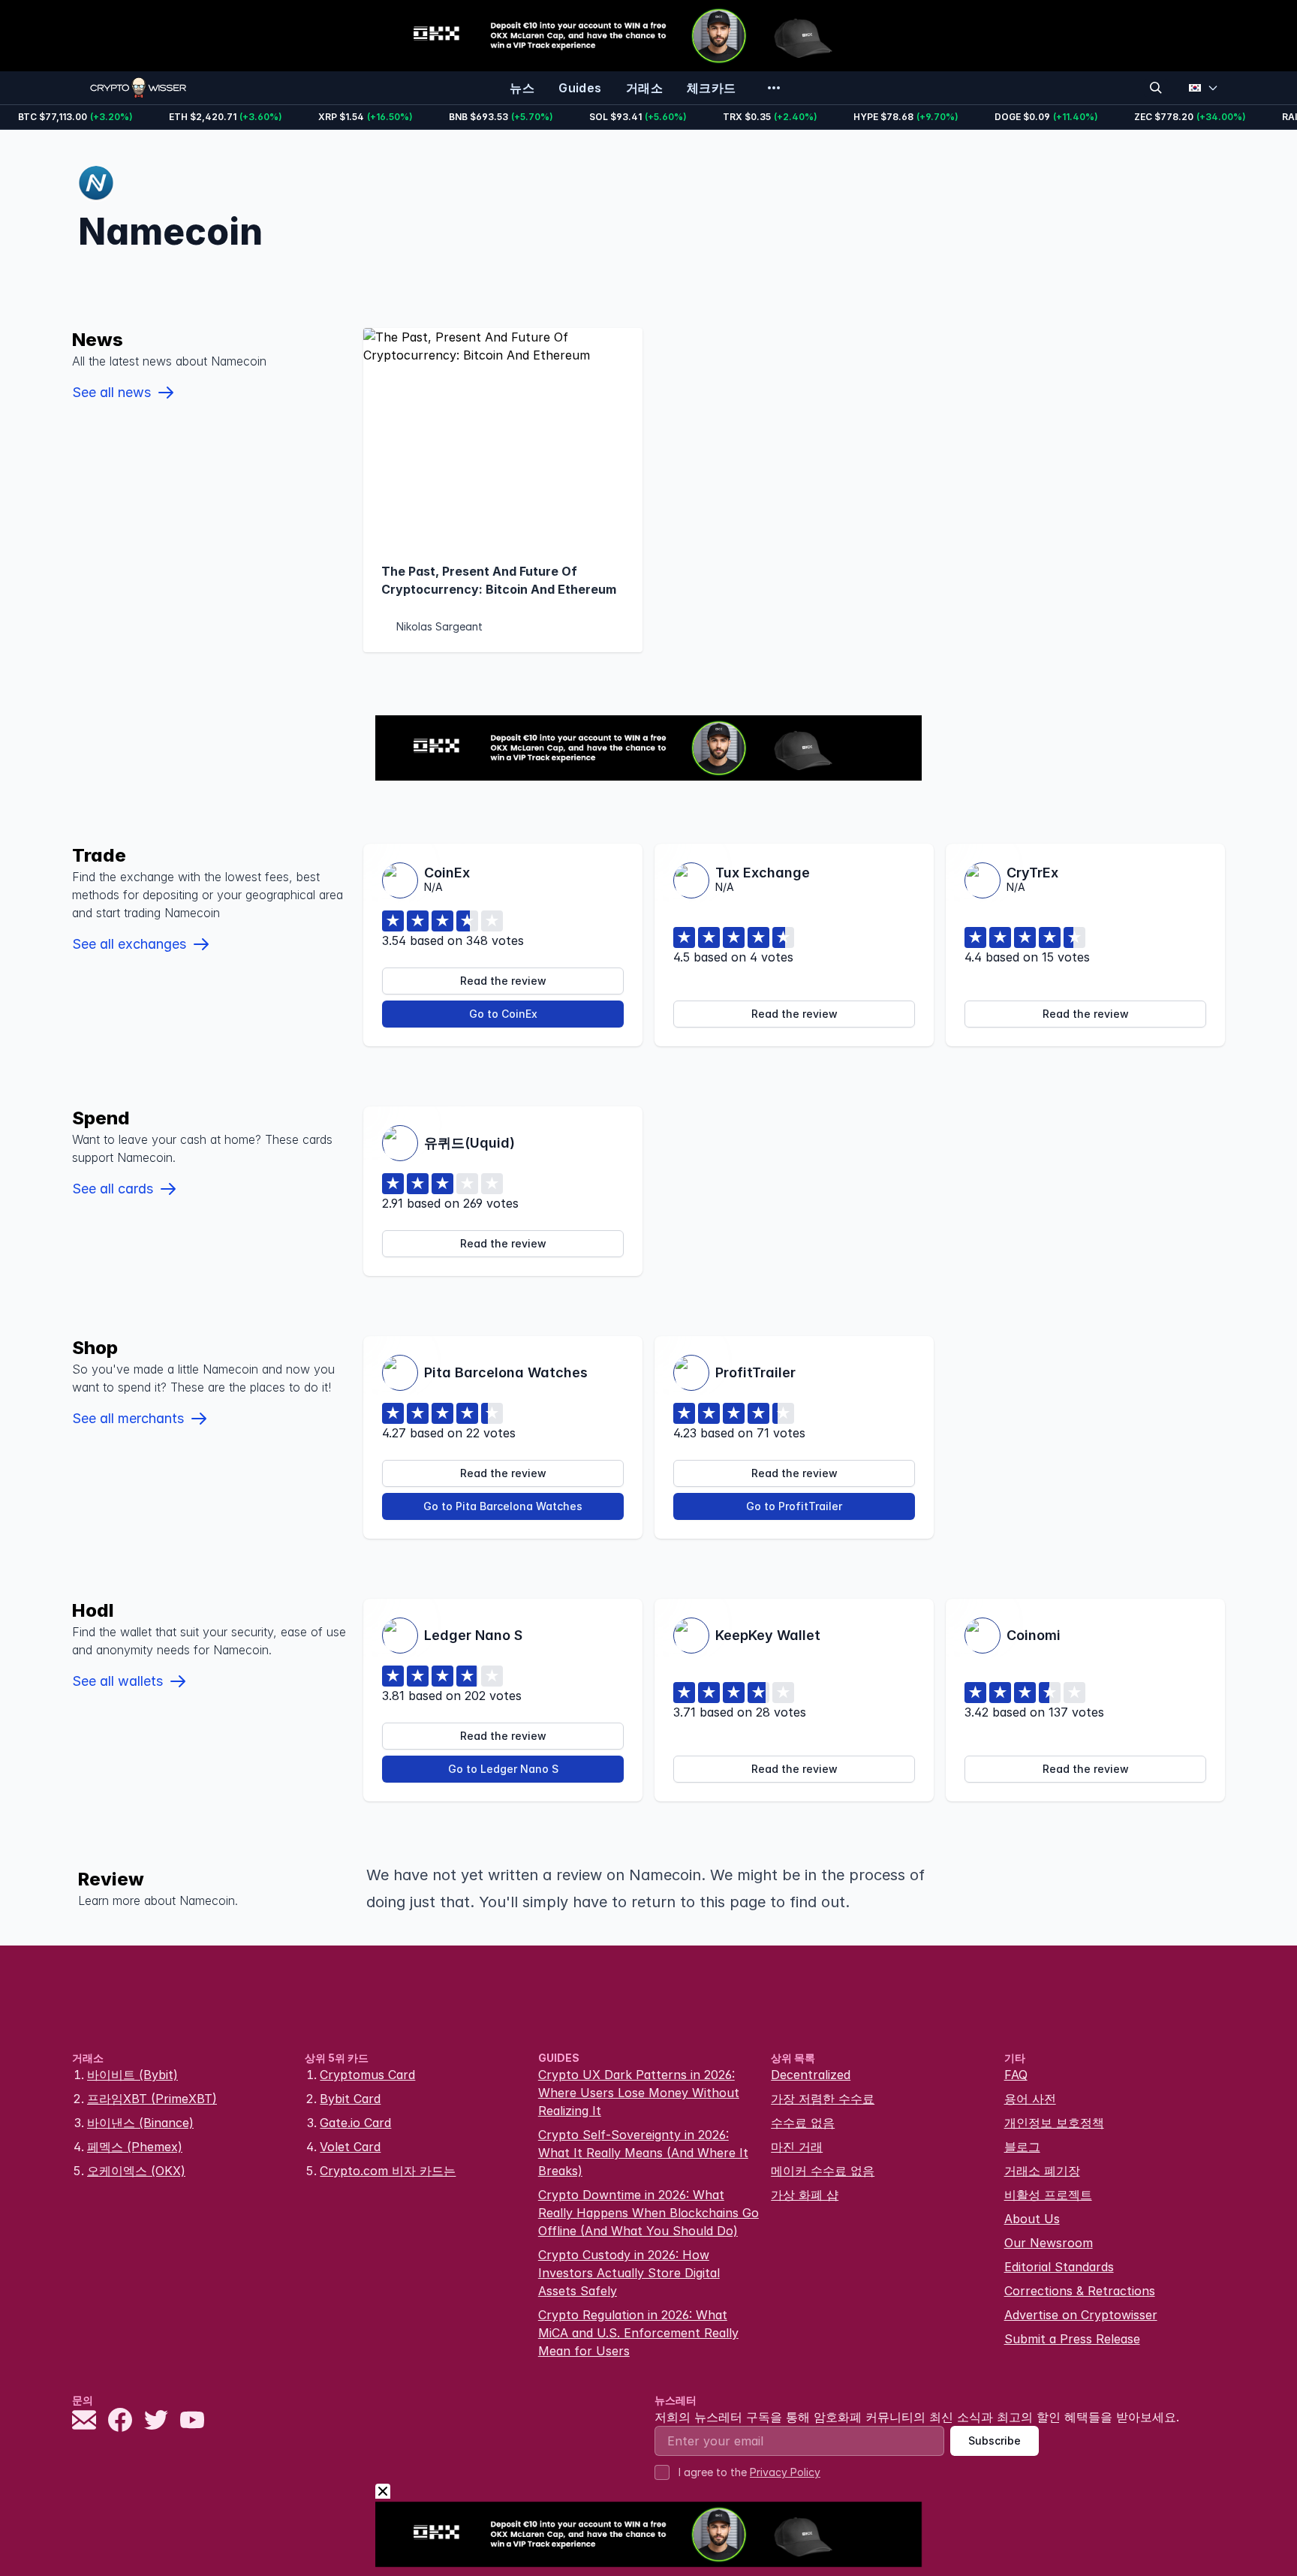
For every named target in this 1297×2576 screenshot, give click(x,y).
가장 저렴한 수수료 (823, 2099)
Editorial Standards (1059, 2267)
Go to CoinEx (503, 1014)
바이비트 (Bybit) (132, 2075)
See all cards (113, 1189)
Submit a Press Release (1072, 2339)
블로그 (1022, 2147)
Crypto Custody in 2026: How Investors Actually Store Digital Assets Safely (629, 2273)
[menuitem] (522, 88)
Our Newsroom (1049, 2243)
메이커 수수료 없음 (823, 2171)
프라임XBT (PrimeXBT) (152, 2099)
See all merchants (128, 1418)
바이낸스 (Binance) (140, 2123)
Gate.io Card (355, 2123)
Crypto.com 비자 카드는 (388, 2171)
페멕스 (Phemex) (135, 2147)
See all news (111, 392)
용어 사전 (1030, 2099)
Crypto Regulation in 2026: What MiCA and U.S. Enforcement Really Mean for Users (638, 2333)
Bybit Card (350, 2099)
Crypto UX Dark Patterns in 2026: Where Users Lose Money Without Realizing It (639, 2093)
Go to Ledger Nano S (503, 1769)
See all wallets (117, 1681)
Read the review (503, 981)
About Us (1032, 2219)
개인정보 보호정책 (1054, 2123)
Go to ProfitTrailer (794, 1506)
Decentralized (811, 2075)
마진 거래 (797, 2147)
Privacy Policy (785, 2472)
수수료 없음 (803, 2123)
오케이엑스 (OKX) (136, 2171)
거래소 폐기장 (1042, 2171)
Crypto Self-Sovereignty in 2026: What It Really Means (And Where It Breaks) (643, 2153)
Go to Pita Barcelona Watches (503, 1506)
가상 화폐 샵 (805, 2195)
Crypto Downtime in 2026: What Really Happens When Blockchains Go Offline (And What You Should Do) (648, 2213)
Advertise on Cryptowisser (1081, 2315)
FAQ (1016, 2075)
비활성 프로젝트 (1048, 2195)
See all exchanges (129, 944)
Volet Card (350, 2147)
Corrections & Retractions (1080, 2291)
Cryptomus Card (367, 2075)
